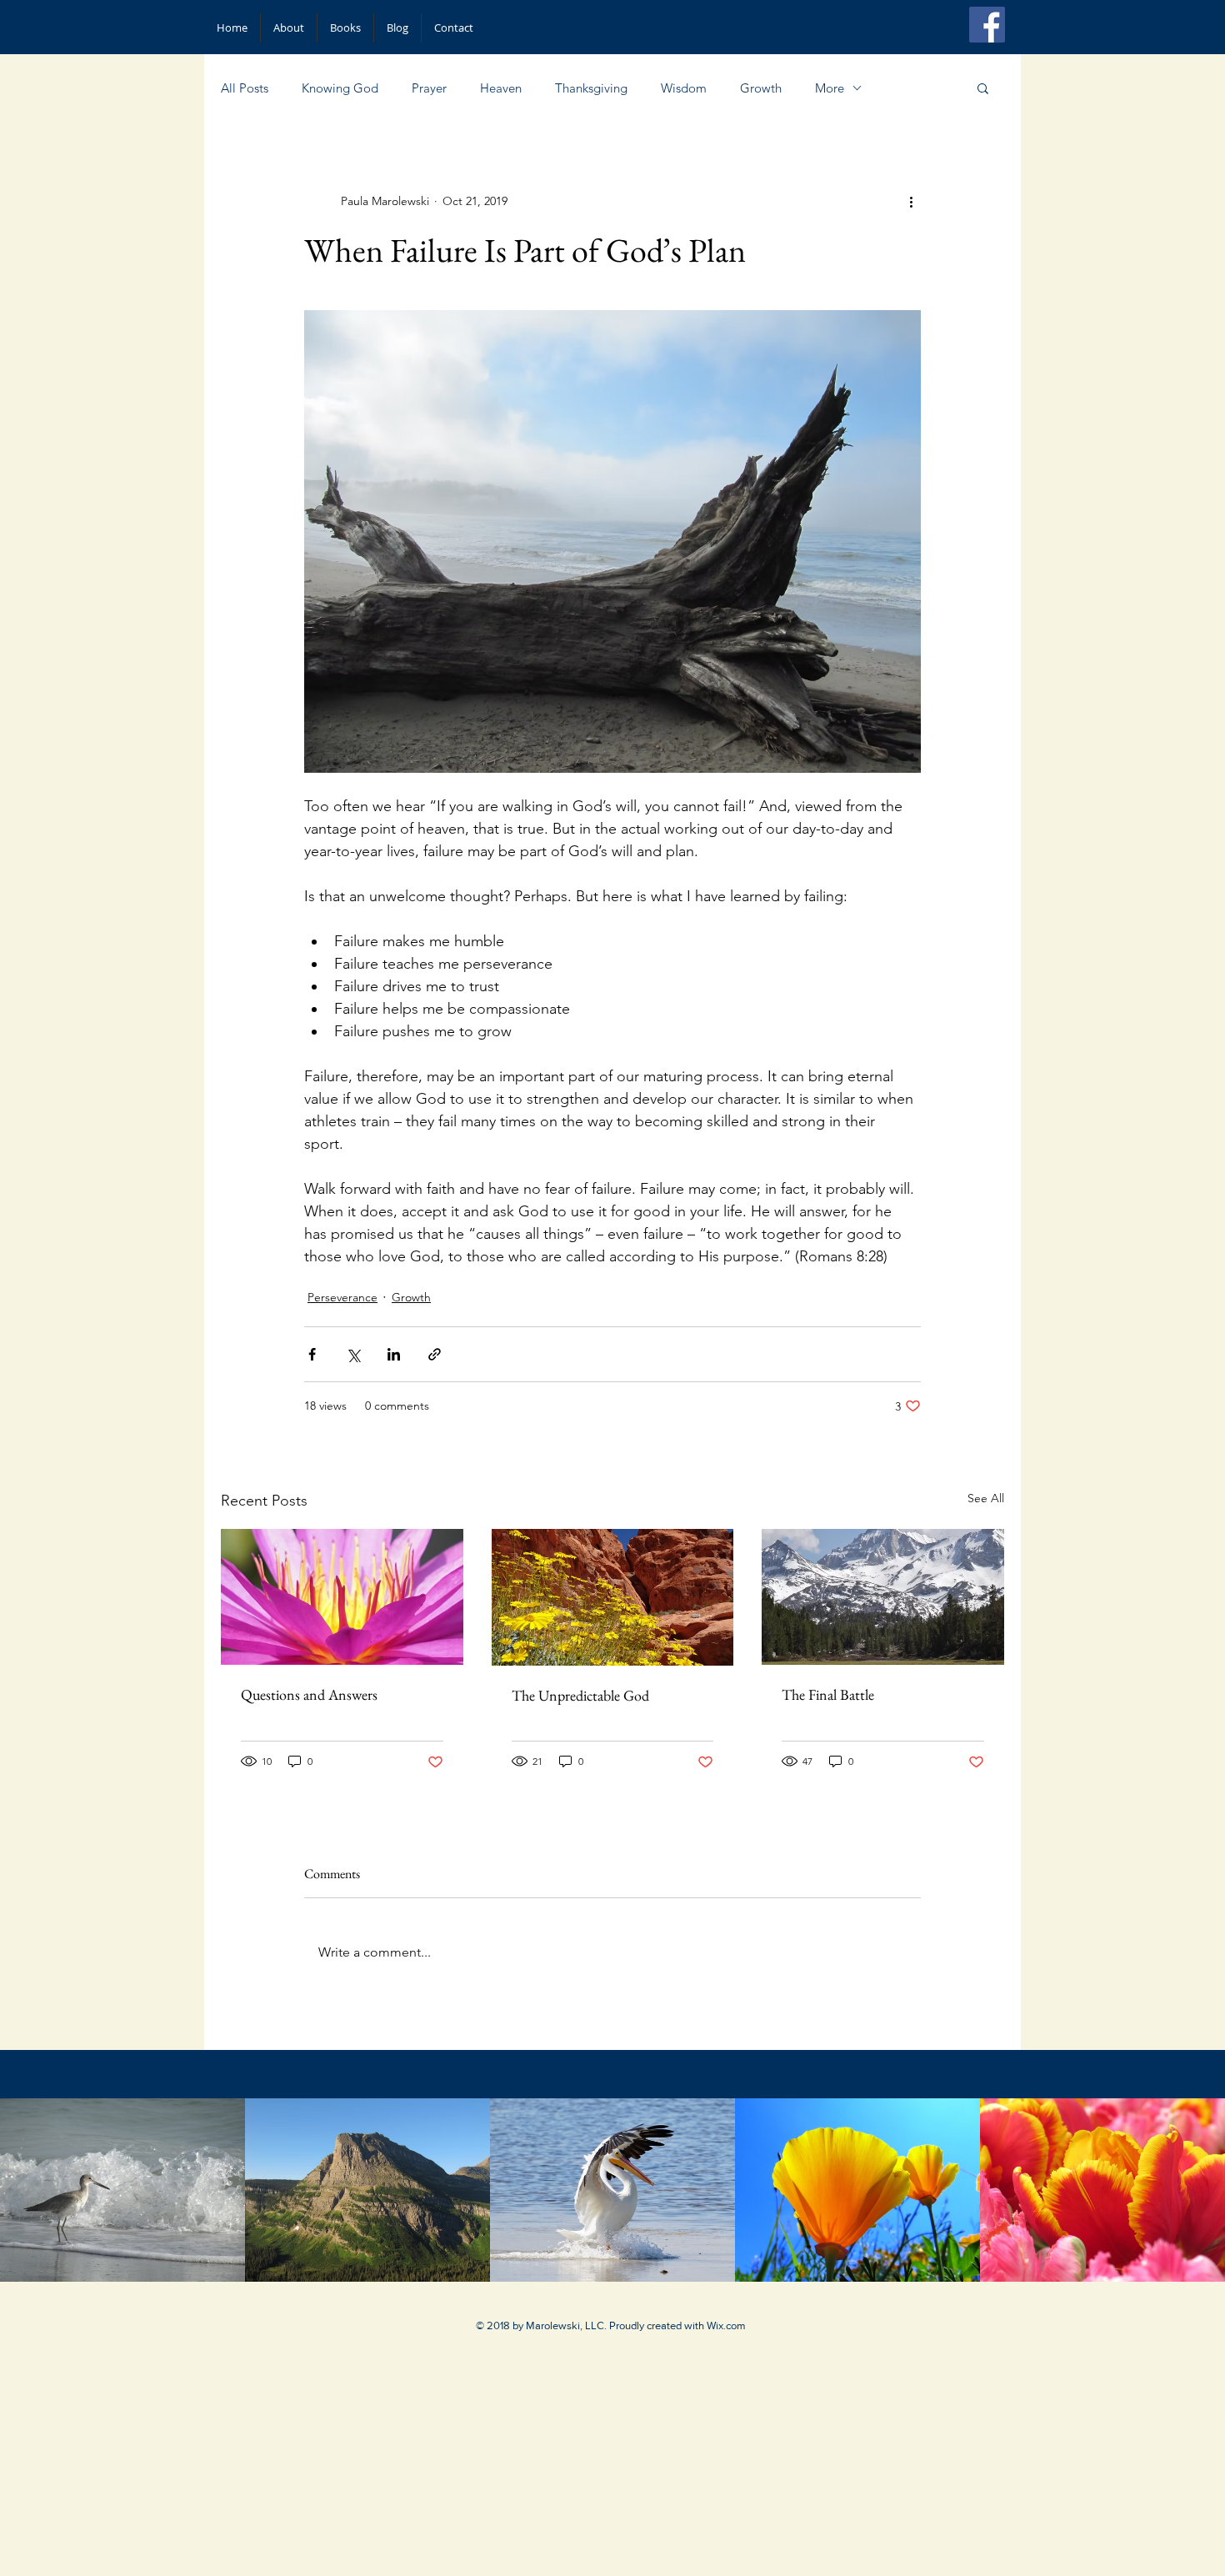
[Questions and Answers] (342, 1597)
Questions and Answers (309, 1694)
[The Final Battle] (883, 1597)
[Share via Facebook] (312, 1354)
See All (986, 1498)
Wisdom (684, 88)
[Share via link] (435, 1354)
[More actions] (911, 201)
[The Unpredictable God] (613, 1597)
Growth (761, 88)
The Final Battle (828, 1694)
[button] (983, 88)
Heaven (501, 88)
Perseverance (342, 1297)
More (830, 88)
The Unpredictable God (580, 1695)
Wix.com (726, 2325)
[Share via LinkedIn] (394, 1354)
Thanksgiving (591, 88)
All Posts (245, 88)
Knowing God (340, 88)
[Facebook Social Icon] (987, 25)
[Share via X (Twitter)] (353, 1354)
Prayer (429, 88)
